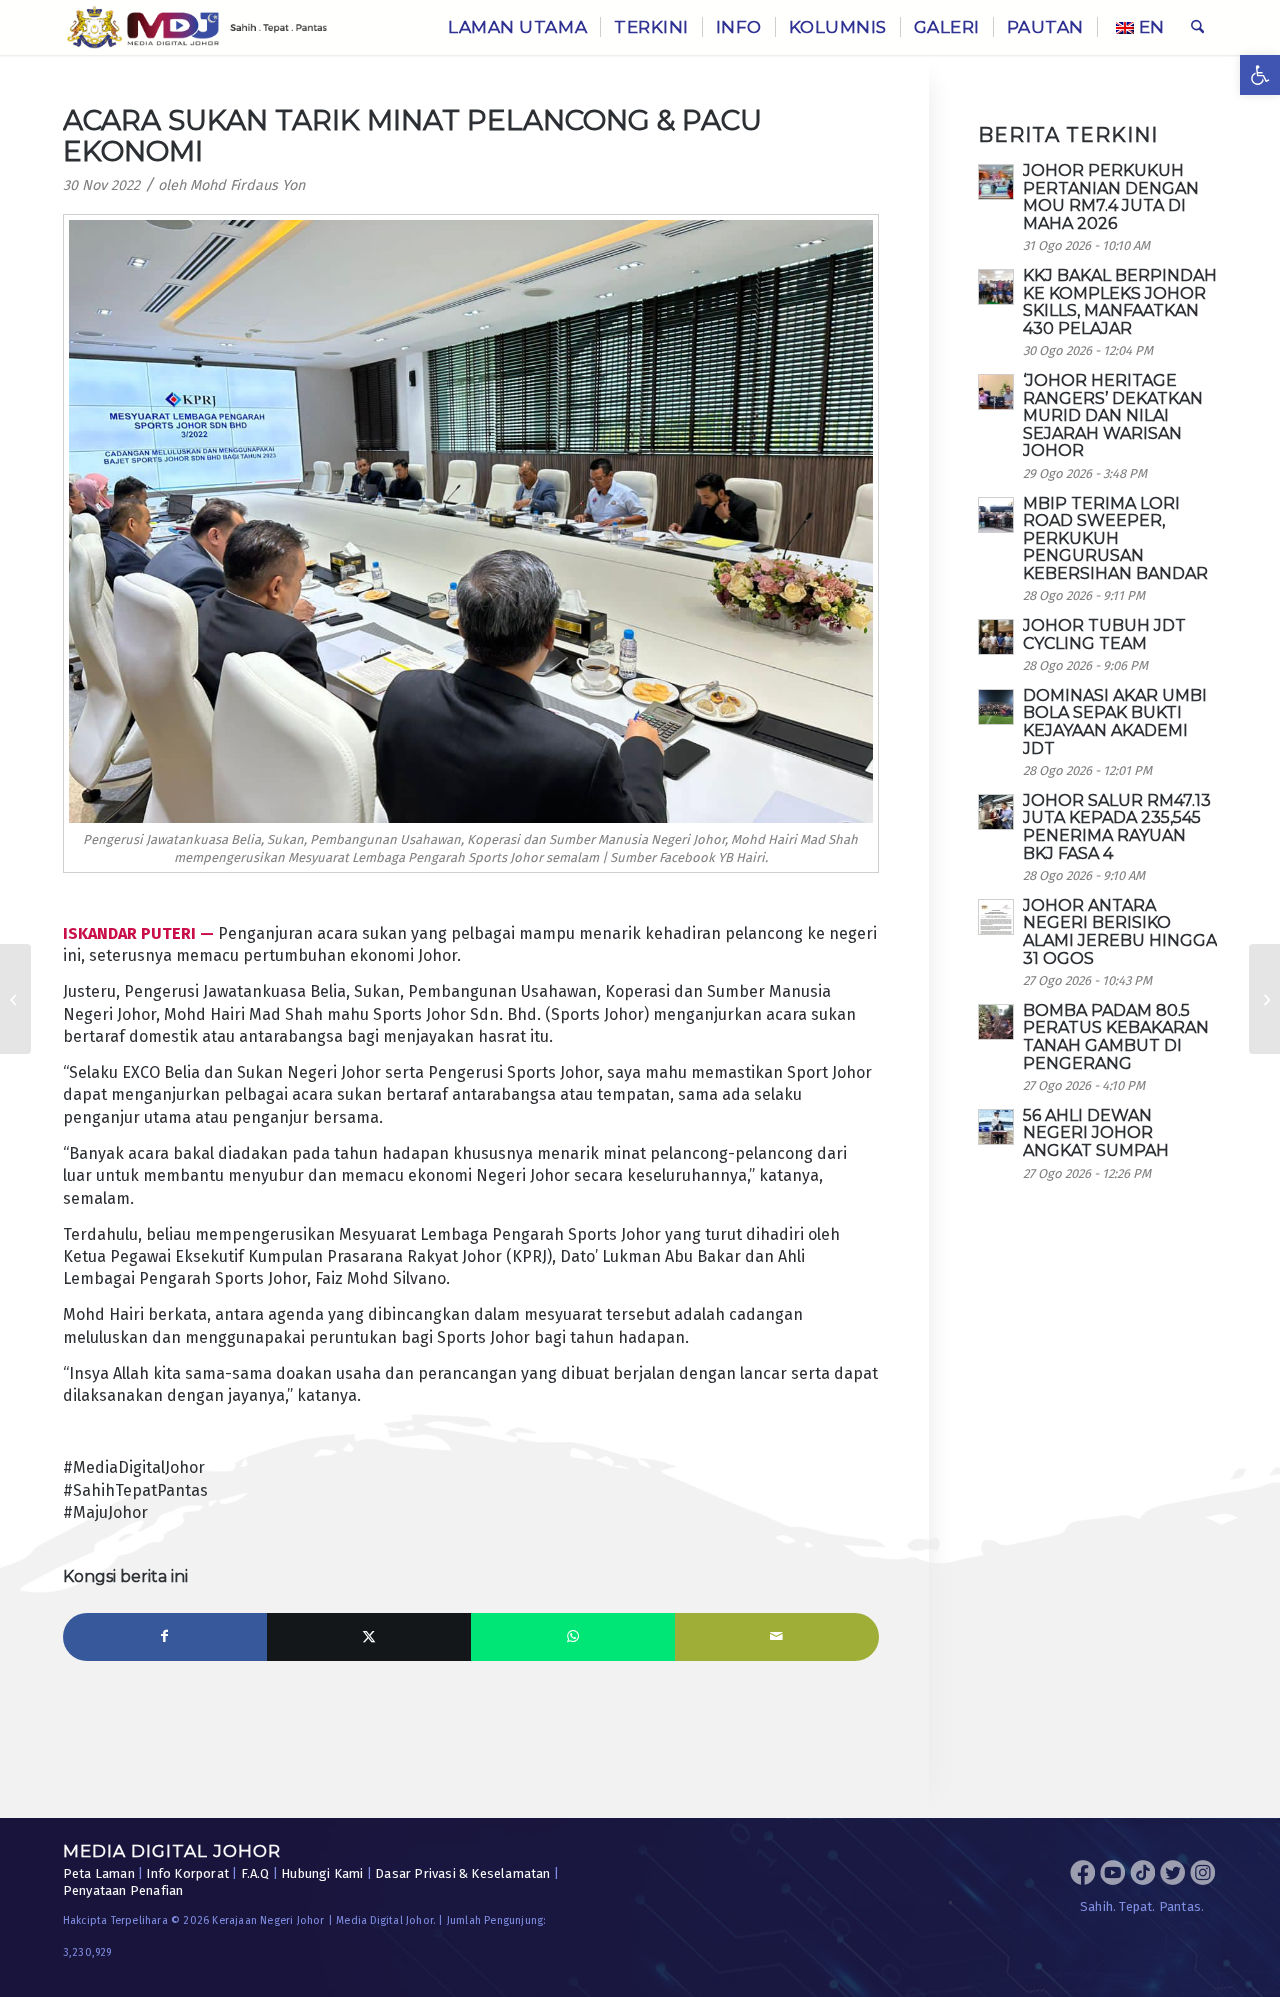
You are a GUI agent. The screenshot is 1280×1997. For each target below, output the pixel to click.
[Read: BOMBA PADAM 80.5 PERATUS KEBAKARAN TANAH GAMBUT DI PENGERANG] (996, 1022)
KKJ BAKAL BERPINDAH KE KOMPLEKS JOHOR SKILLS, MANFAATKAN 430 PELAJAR (1120, 302)
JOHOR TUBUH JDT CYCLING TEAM (1104, 634)
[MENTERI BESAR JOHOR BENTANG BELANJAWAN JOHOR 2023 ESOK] (15, 999)
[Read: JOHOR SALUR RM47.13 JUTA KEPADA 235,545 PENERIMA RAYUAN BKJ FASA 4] (996, 812)
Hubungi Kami (322, 1873)
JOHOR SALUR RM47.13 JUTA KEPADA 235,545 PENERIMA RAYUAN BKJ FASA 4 (1117, 827)
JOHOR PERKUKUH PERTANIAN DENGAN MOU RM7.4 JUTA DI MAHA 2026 (1111, 197)
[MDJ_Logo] (197, 27)
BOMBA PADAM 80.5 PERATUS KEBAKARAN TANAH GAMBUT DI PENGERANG (1116, 1037)
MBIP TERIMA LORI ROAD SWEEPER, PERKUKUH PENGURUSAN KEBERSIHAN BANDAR (1115, 538)
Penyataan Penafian (123, 1890)
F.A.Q (255, 1873)
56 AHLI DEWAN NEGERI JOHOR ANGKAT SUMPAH (1096, 1133)
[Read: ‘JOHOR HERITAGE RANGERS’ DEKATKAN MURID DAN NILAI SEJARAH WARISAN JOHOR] (996, 392)
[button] (1260, 75)
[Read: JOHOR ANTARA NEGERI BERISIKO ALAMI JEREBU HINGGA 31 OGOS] (996, 917)
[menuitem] (517, 27)
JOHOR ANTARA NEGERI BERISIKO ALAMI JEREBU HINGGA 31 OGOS (1120, 932)
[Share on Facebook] (165, 1637)
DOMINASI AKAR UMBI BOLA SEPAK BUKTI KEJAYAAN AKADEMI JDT (1115, 722)
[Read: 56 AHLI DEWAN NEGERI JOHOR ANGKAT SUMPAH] (996, 1127)
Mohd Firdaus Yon (247, 185)
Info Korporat (187, 1873)
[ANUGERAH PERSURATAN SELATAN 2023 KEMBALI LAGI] (1264, 999)
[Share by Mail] (777, 1637)
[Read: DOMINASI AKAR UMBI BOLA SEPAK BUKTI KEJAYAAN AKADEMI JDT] (996, 707)
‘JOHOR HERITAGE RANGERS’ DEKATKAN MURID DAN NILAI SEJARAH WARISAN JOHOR (1113, 415)
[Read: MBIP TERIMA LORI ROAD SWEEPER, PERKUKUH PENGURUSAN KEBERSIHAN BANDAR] (996, 515)
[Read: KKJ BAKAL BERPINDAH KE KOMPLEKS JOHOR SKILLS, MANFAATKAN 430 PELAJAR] (996, 287)
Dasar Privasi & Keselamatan (462, 1873)
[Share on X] (369, 1637)
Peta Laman (99, 1873)
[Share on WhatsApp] (573, 1637)
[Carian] (1197, 27)
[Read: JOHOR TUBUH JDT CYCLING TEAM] (996, 637)
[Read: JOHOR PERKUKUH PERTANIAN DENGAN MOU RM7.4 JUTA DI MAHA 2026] (996, 182)
